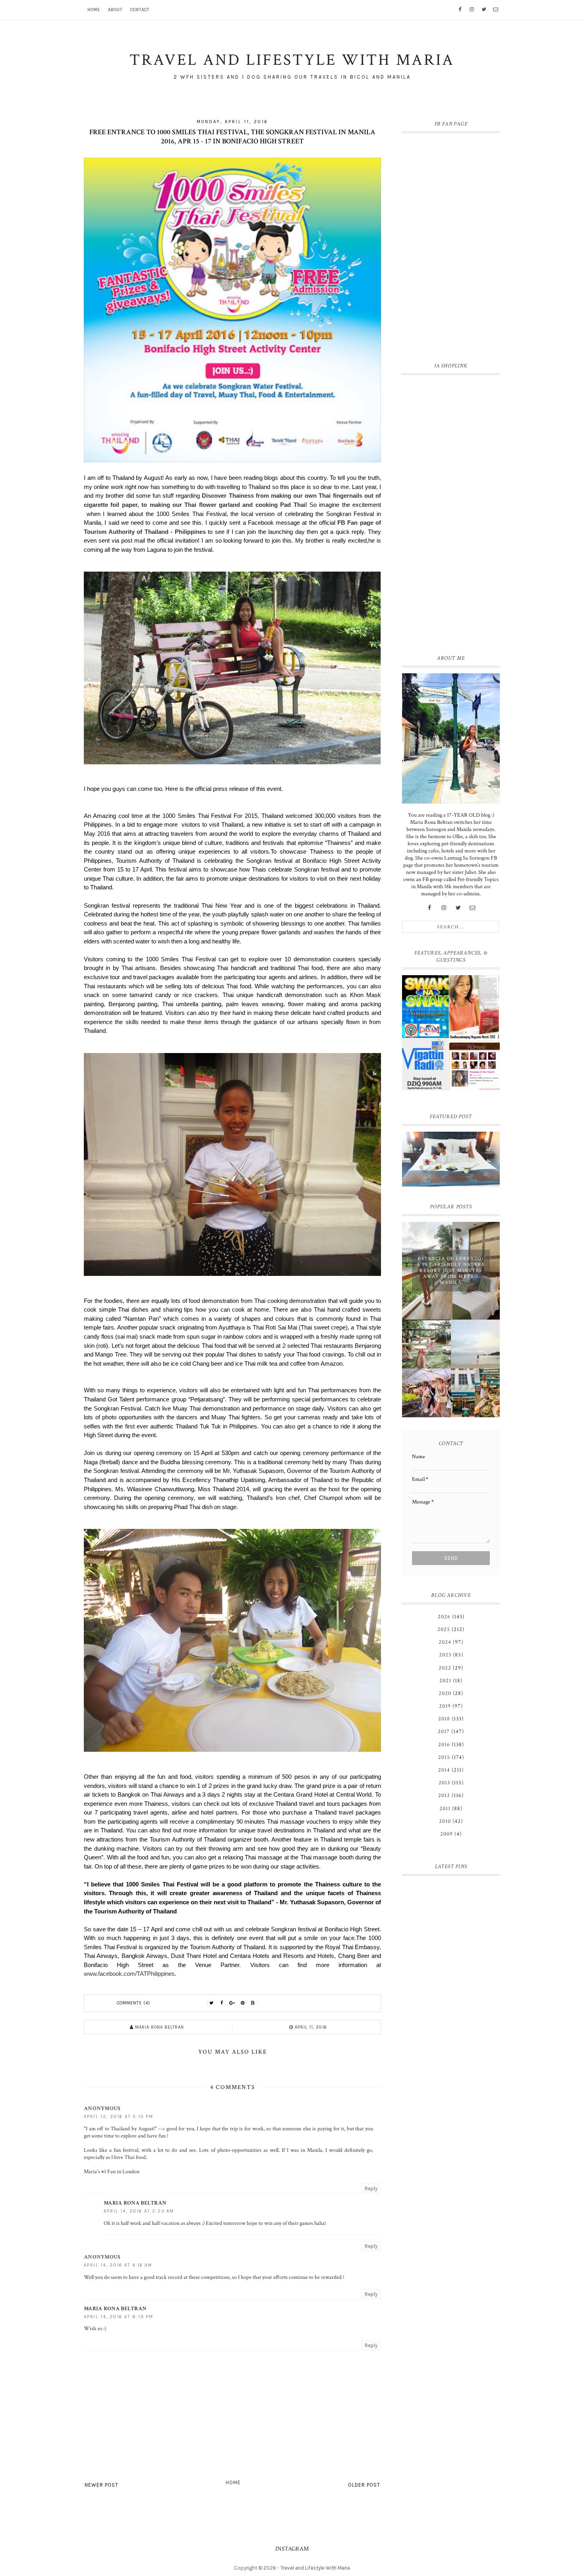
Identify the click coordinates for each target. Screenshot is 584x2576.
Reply (371, 2189)
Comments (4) (133, 2003)
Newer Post (102, 2485)
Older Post (364, 2485)
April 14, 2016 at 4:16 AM (118, 2265)
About (115, 10)
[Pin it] (243, 2003)
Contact (140, 10)
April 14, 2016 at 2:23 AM (139, 2211)
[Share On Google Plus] (232, 2003)
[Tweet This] (212, 2003)
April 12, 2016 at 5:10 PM (119, 2117)
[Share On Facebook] (222, 2003)
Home (94, 10)
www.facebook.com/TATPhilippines (129, 1974)
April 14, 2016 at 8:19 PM (119, 2317)
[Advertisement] (451, 513)
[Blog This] (253, 2003)
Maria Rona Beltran (135, 2203)
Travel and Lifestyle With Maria (315, 2568)
